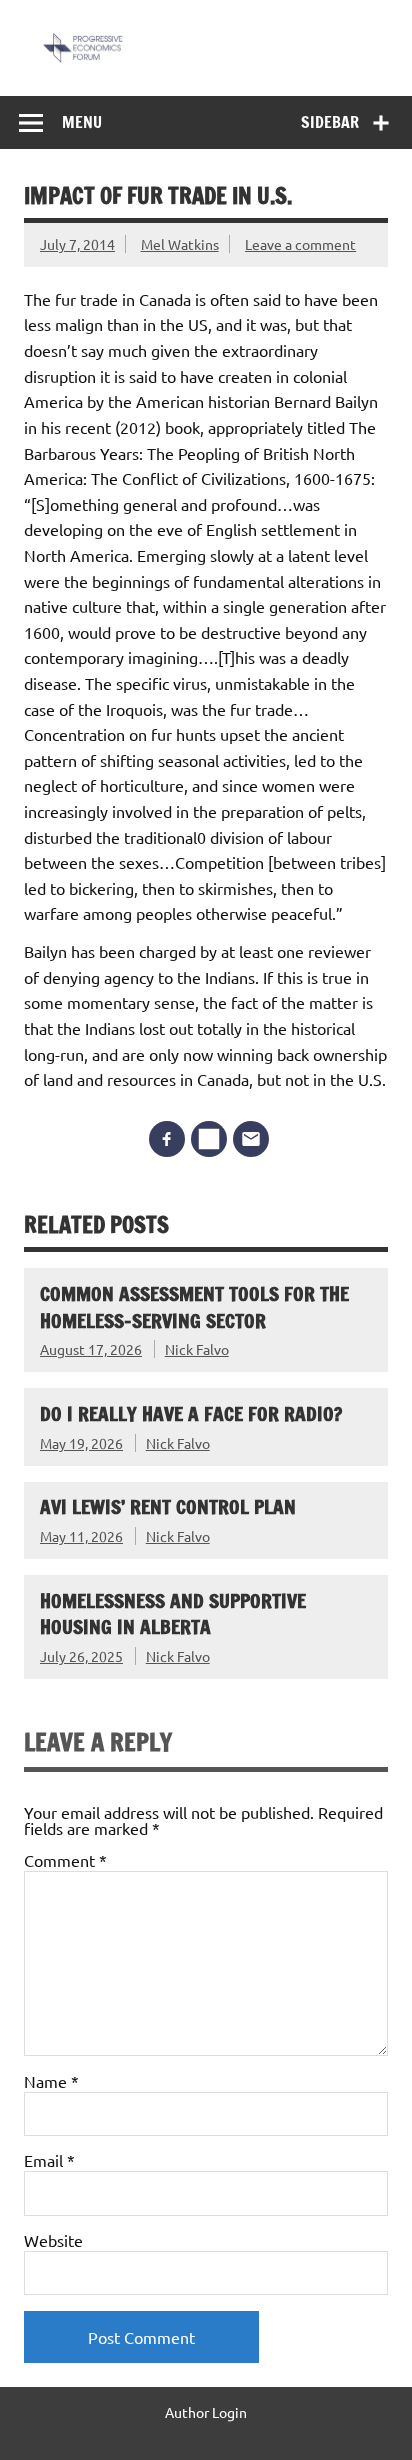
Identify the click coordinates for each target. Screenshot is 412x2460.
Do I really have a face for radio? (191, 1413)
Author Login (206, 2412)
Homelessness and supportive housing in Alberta (173, 1614)
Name (51, 2081)
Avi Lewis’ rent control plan (168, 1506)
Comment (65, 1860)
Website (53, 2240)
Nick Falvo (197, 1349)
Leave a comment (300, 244)
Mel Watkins (180, 244)
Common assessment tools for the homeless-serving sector (194, 1307)
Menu (82, 122)
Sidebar (330, 122)
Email (49, 2160)
